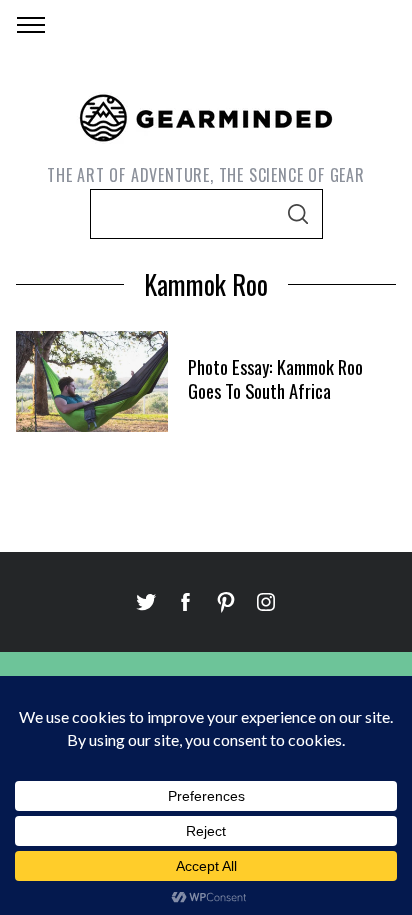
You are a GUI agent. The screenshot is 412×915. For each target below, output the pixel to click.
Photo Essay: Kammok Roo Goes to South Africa (275, 378)
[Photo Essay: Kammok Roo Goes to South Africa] (92, 381)
